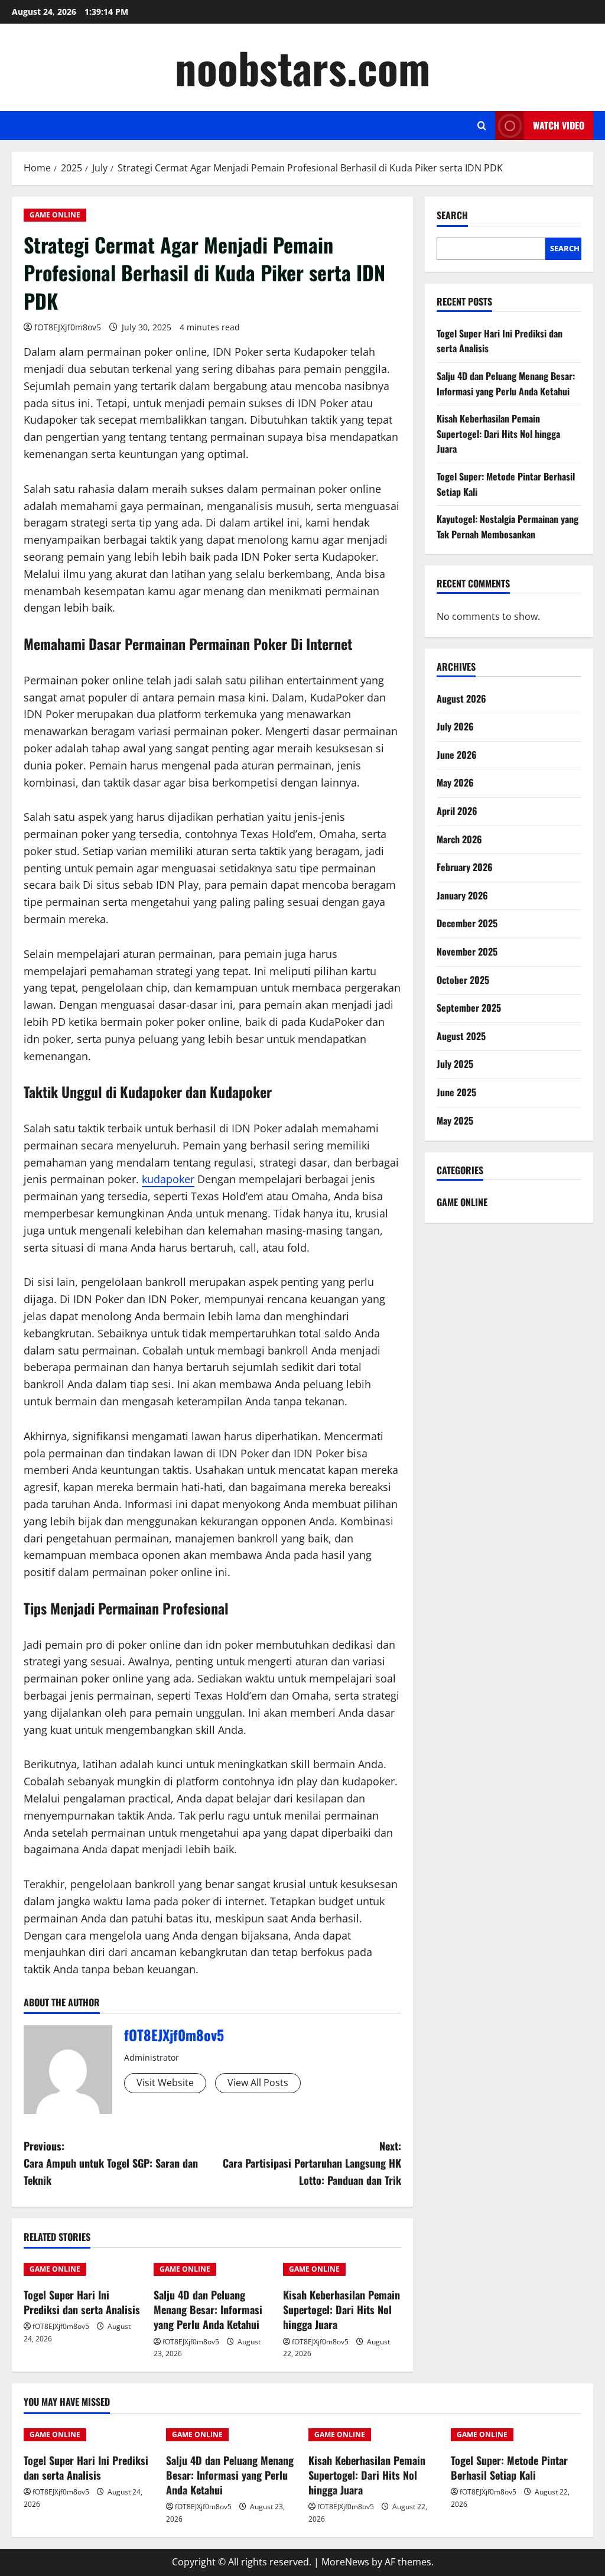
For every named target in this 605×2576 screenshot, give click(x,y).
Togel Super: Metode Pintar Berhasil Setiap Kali (509, 2468)
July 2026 (455, 726)
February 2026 (465, 867)
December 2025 (467, 923)
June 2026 (457, 755)
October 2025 (463, 980)
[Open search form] (482, 126)
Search (452, 215)
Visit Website (165, 2083)
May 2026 (455, 782)
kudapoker (168, 1179)
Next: (312, 2163)
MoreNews (345, 2562)
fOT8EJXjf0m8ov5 (68, 327)
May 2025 (455, 1120)
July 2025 (455, 1064)
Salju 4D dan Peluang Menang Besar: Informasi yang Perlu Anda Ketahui (208, 2309)
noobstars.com (302, 67)
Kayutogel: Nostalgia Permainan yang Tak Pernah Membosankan (508, 527)
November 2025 (467, 951)
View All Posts (258, 2083)
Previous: (111, 2163)
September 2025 (469, 1008)
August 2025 (461, 1036)
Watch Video (559, 125)
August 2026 (461, 699)
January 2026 (462, 895)
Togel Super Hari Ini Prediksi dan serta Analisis (82, 2302)
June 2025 (456, 1092)
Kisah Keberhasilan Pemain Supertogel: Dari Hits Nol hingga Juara (341, 2309)
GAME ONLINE (55, 215)
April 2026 (457, 811)
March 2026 (459, 839)
